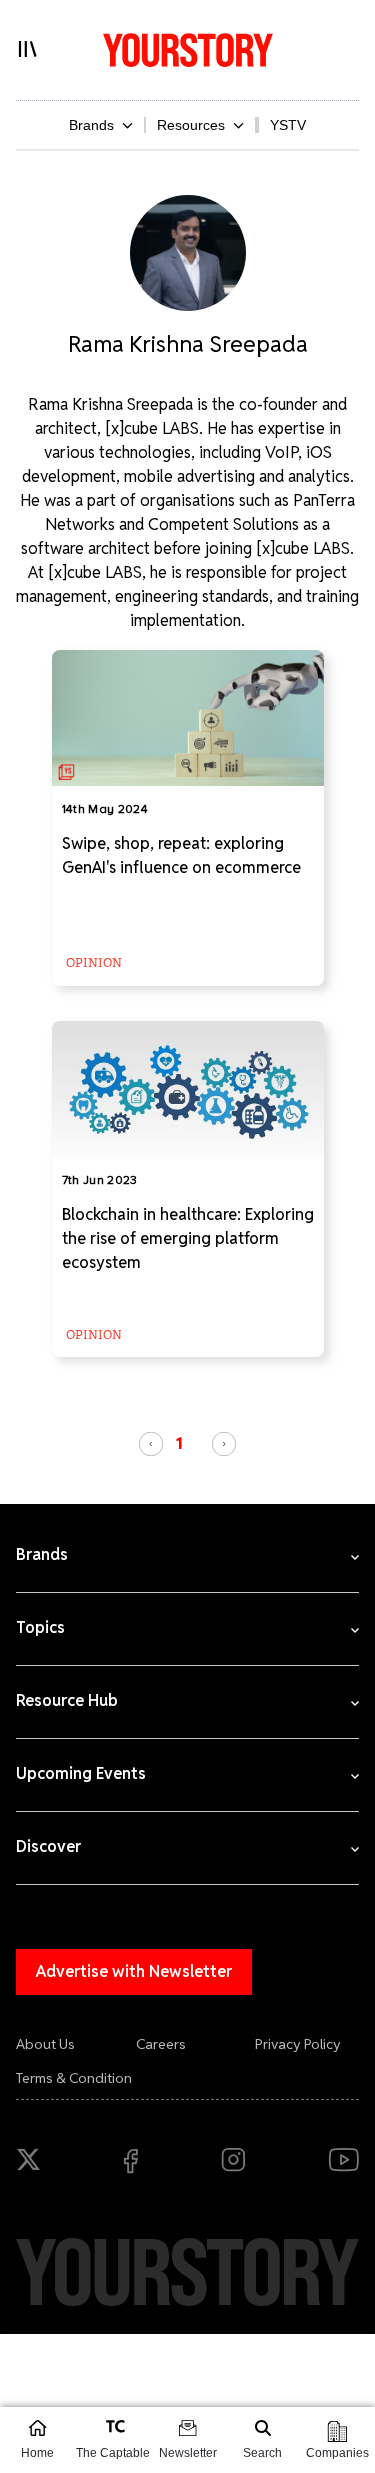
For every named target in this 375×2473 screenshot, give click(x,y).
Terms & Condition (74, 2078)
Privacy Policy (298, 2044)
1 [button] (179, 1443)
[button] (151, 1444)
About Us (45, 2044)
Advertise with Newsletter (134, 1971)
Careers (161, 2044)
